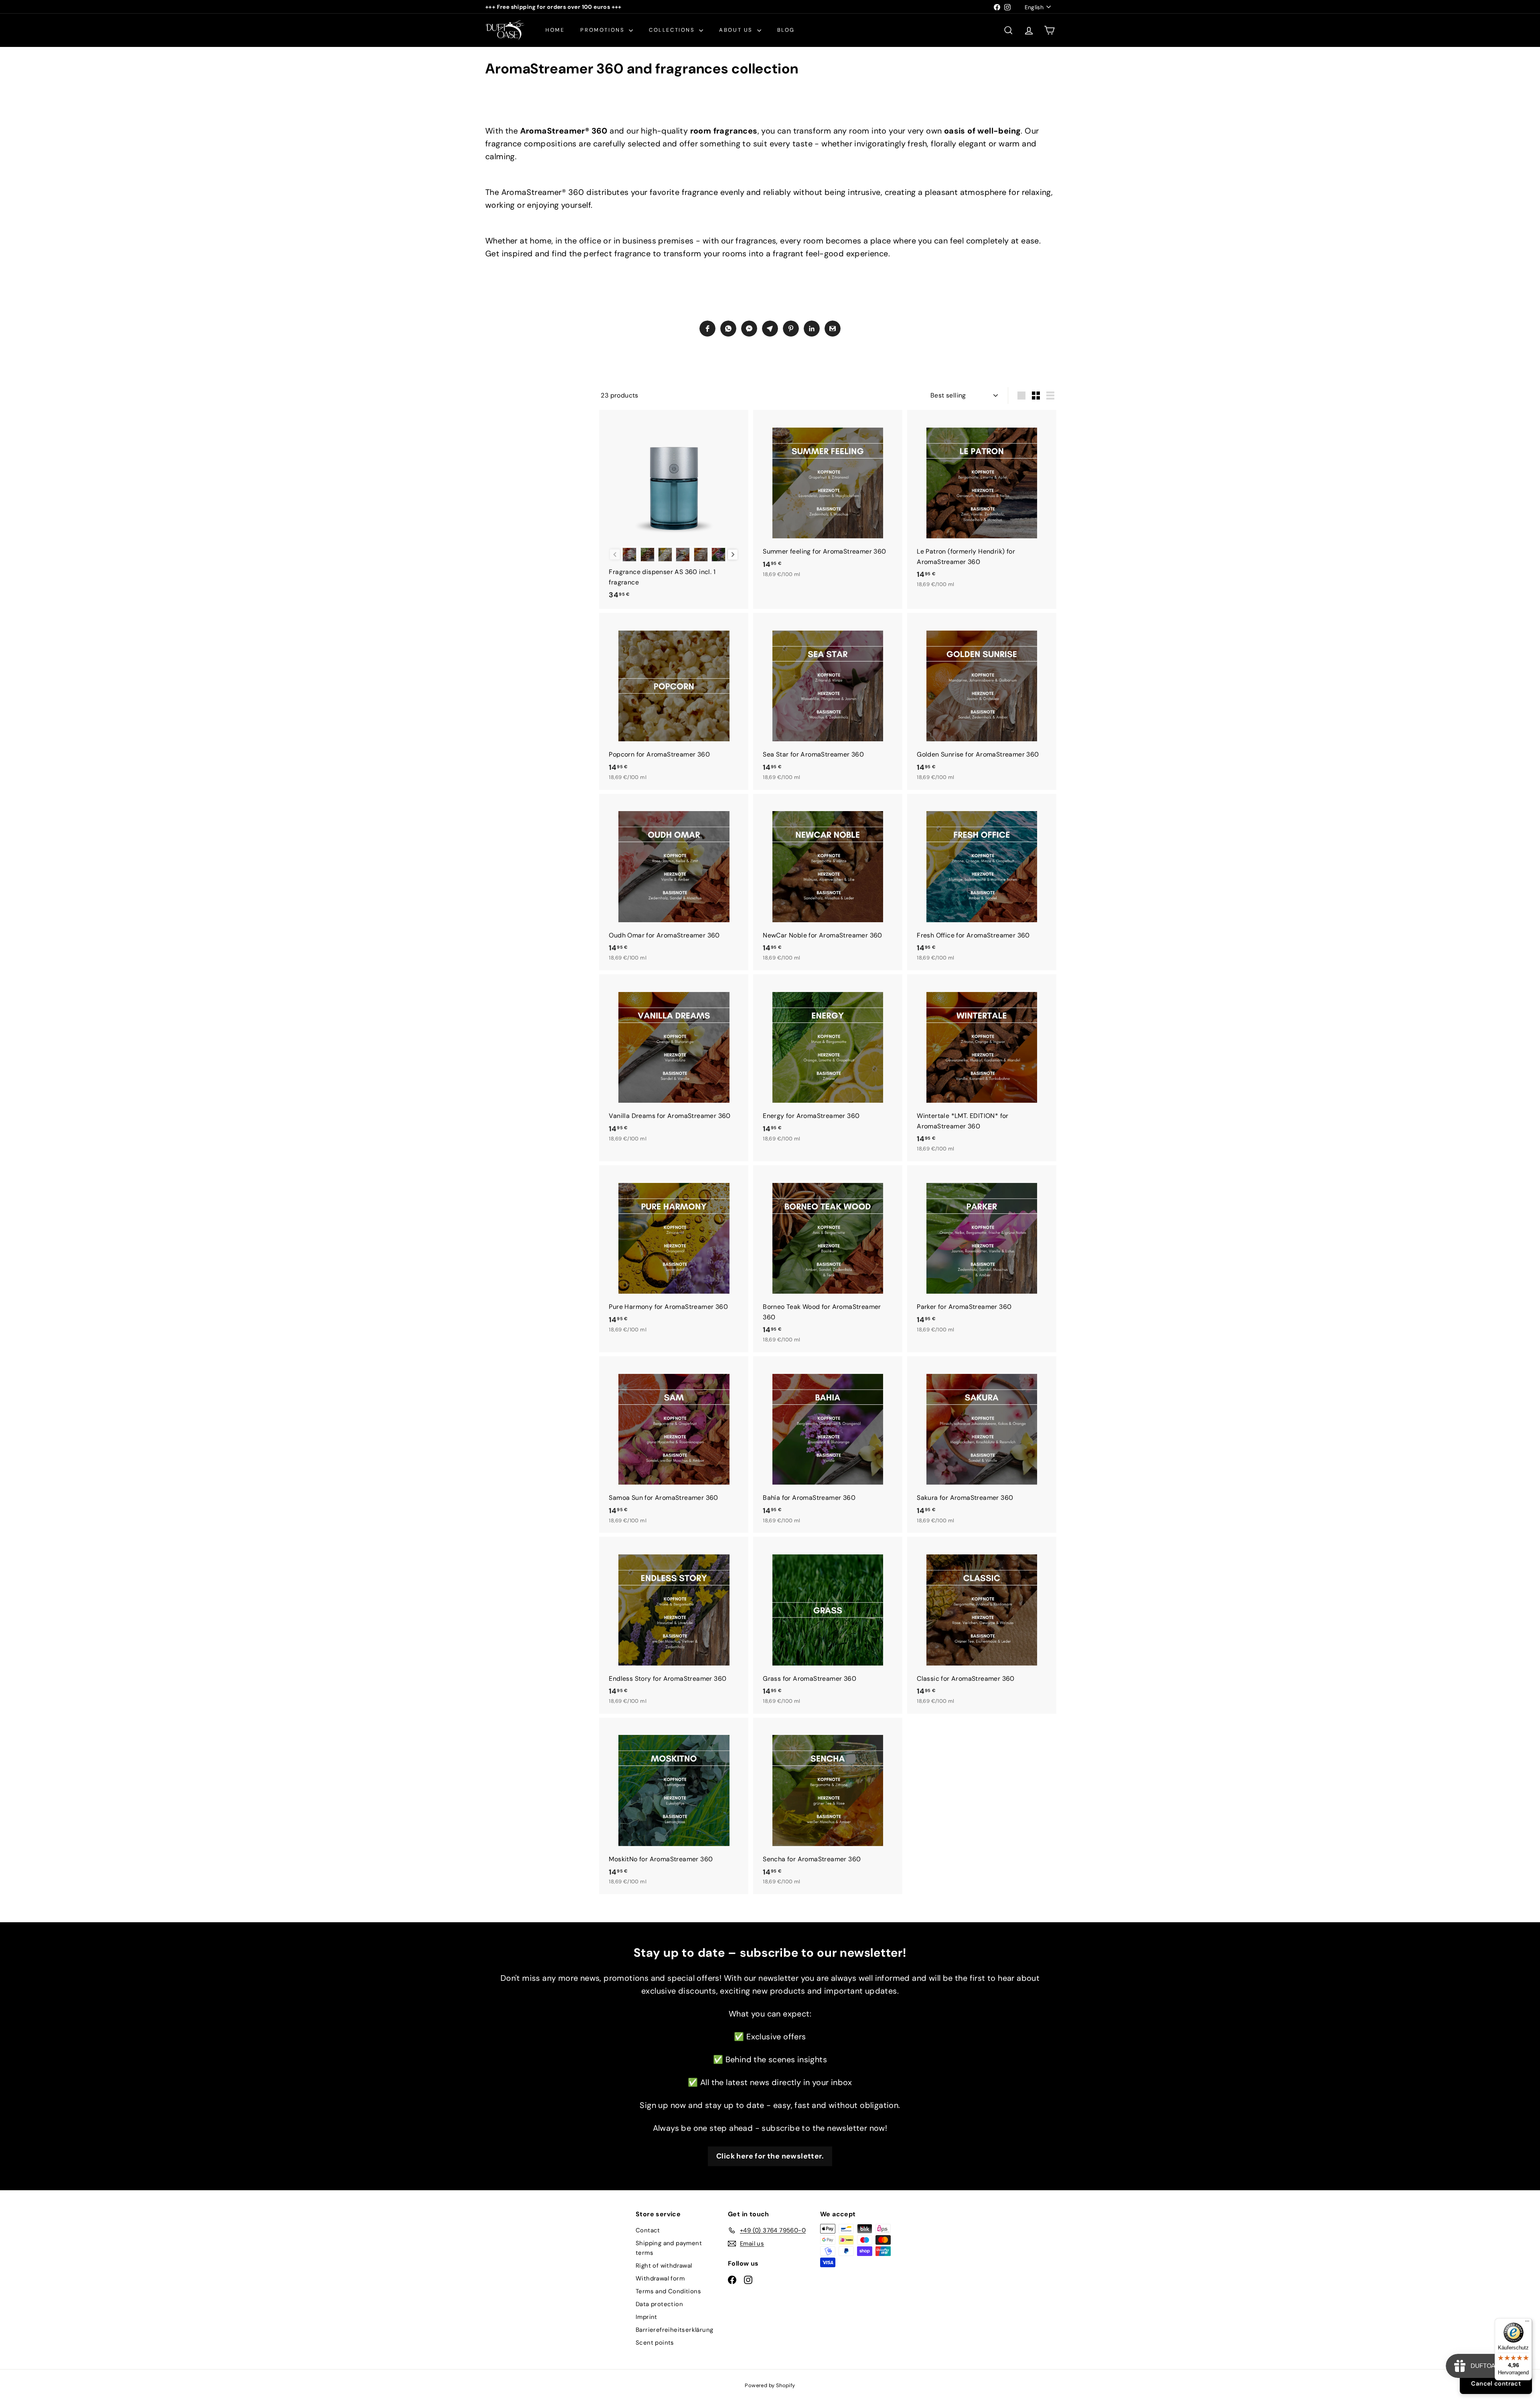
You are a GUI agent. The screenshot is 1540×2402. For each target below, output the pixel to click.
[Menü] (1527, 2323)
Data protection (659, 2304)
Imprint (646, 2317)
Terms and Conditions (668, 2291)
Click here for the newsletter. (770, 2156)
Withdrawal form (660, 2278)
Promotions (604, 30)
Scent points (655, 2343)
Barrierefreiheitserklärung (674, 2330)
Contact (648, 2230)
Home (555, 30)
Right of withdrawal (664, 2266)
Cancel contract (1496, 2384)
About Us (737, 30)
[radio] (629, 555)
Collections (673, 30)
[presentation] (733, 555)
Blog (786, 30)
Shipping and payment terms (669, 2248)
